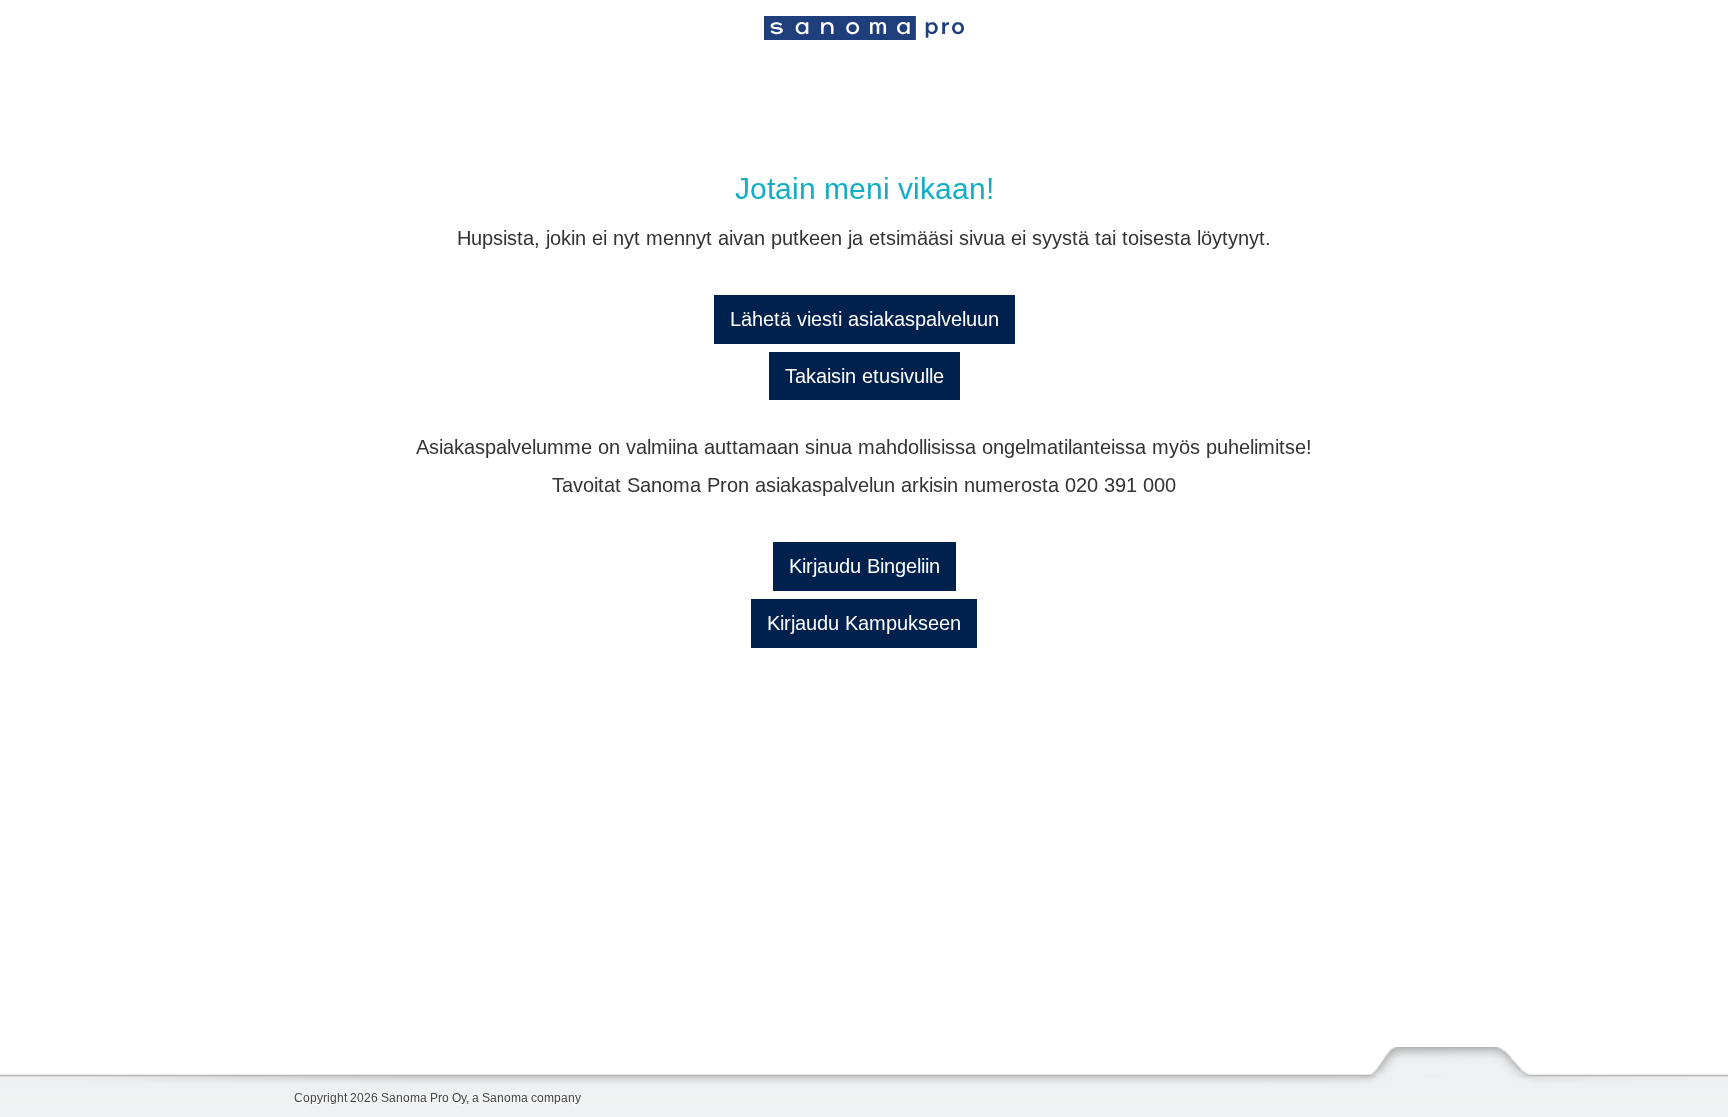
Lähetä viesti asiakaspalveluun (864, 319)
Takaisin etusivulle (864, 376)
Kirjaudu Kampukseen (864, 623)
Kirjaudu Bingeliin (864, 566)
